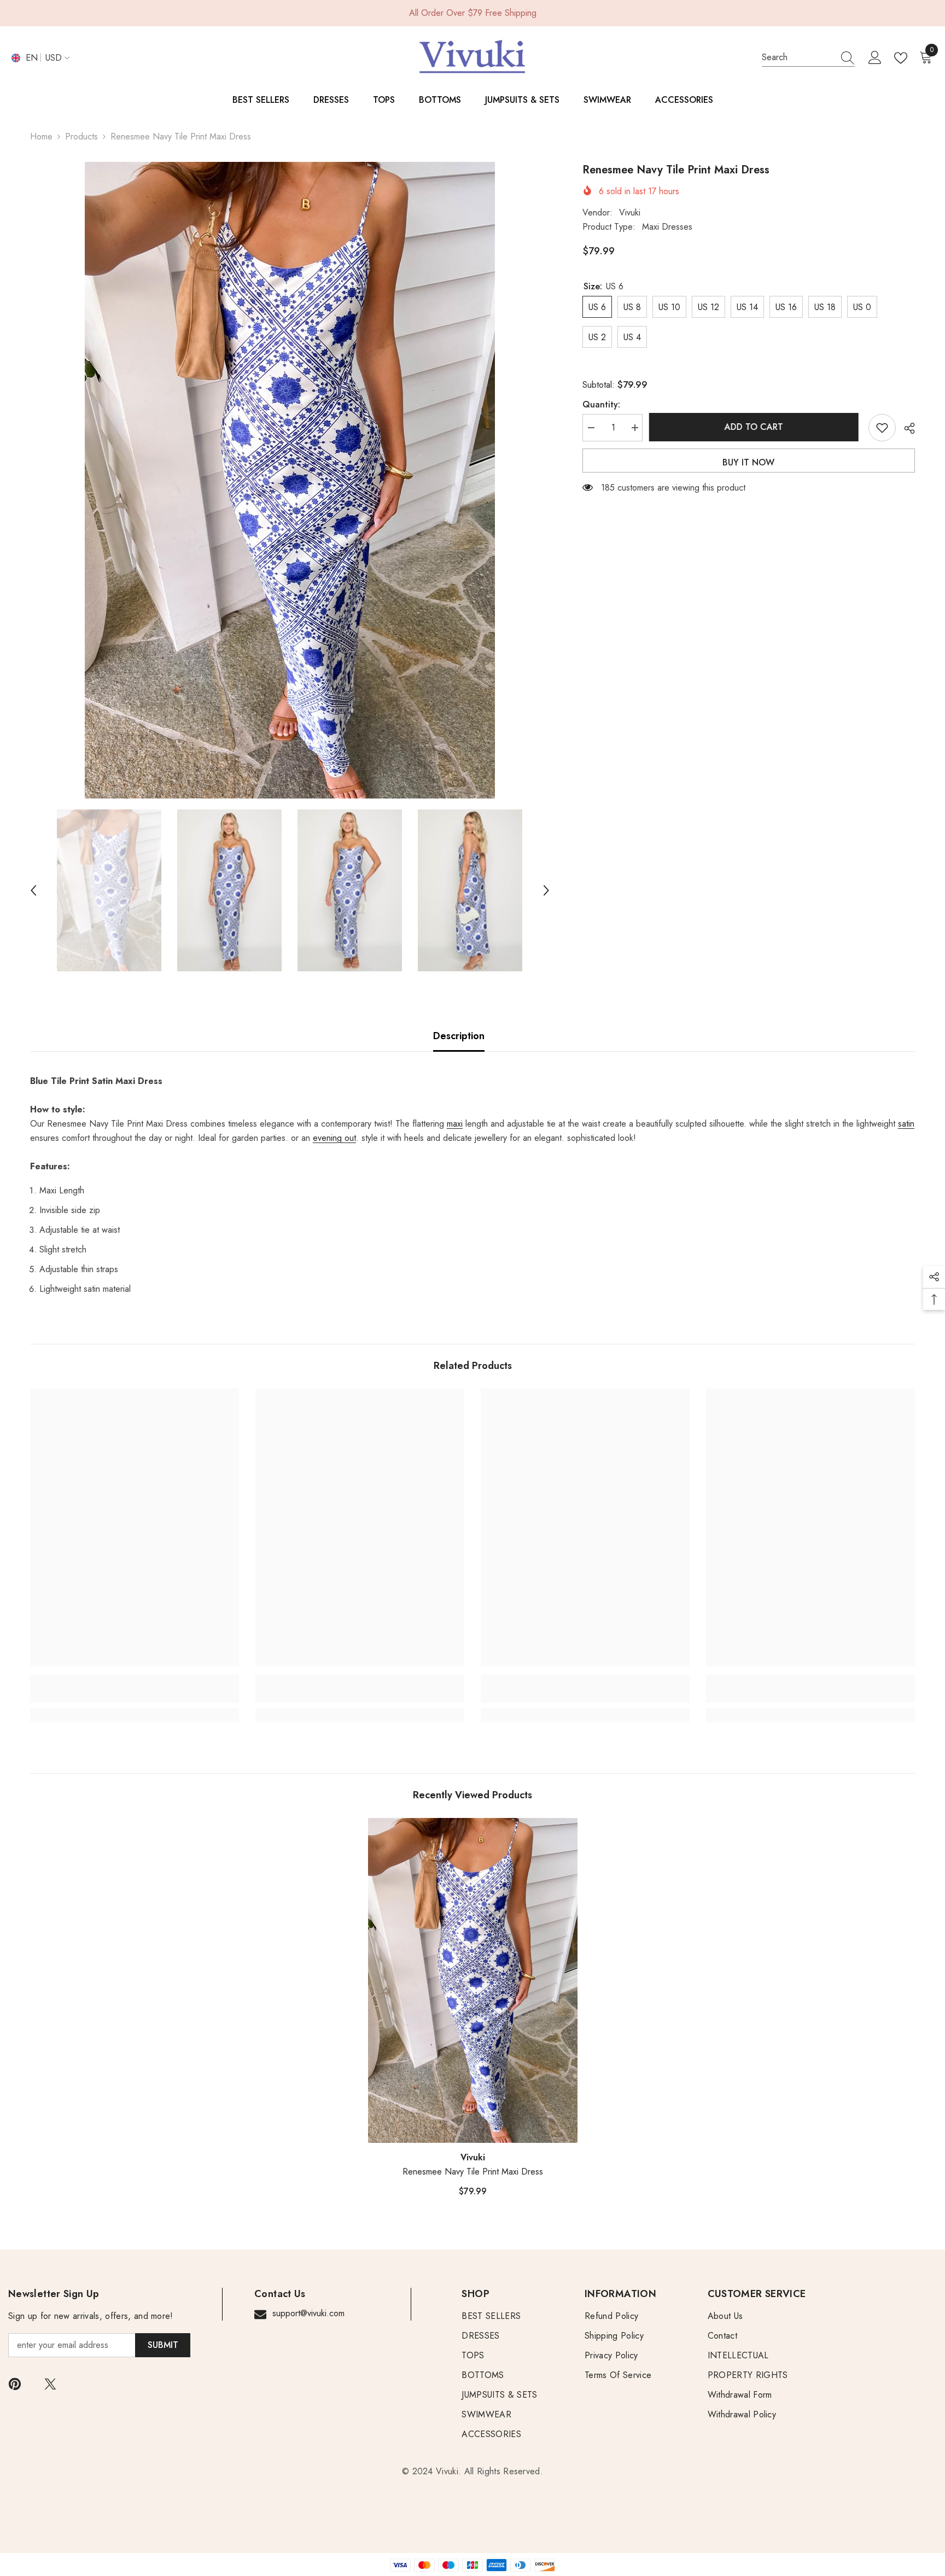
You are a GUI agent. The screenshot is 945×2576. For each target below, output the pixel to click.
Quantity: (601, 404)
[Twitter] (50, 2384)
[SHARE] (905, 428)
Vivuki (630, 212)
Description (459, 1036)
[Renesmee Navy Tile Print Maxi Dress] (473, 1980)
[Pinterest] (15, 2384)
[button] (33, 890)
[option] (290, 480)
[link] (135, 1695)
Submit (163, 2345)
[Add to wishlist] (882, 428)
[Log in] (875, 58)
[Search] (808, 58)
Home (41, 136)
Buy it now (748, 462)
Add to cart (756, 427)
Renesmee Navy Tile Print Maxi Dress (473, 2172)
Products (81, 136)
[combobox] (798, 57)
